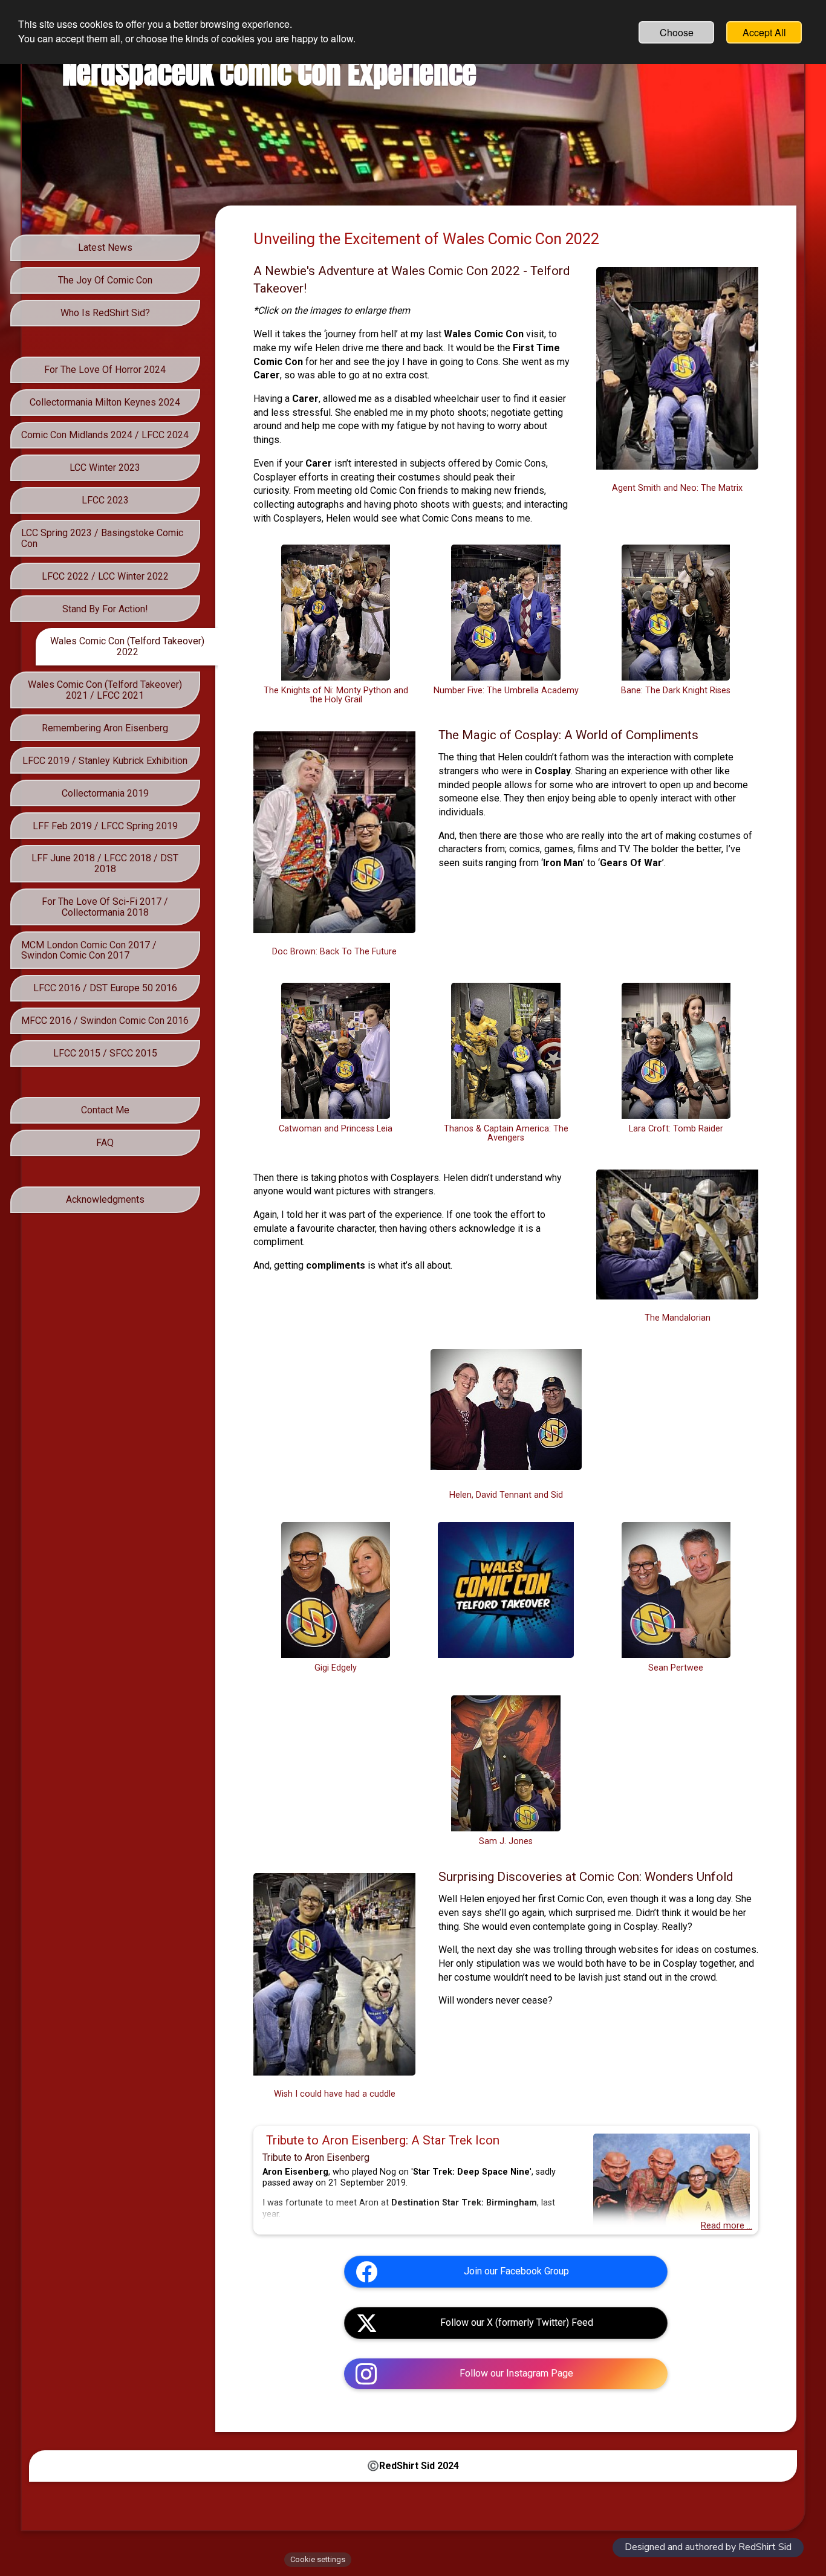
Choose (677, 32)
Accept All (764, 32)
